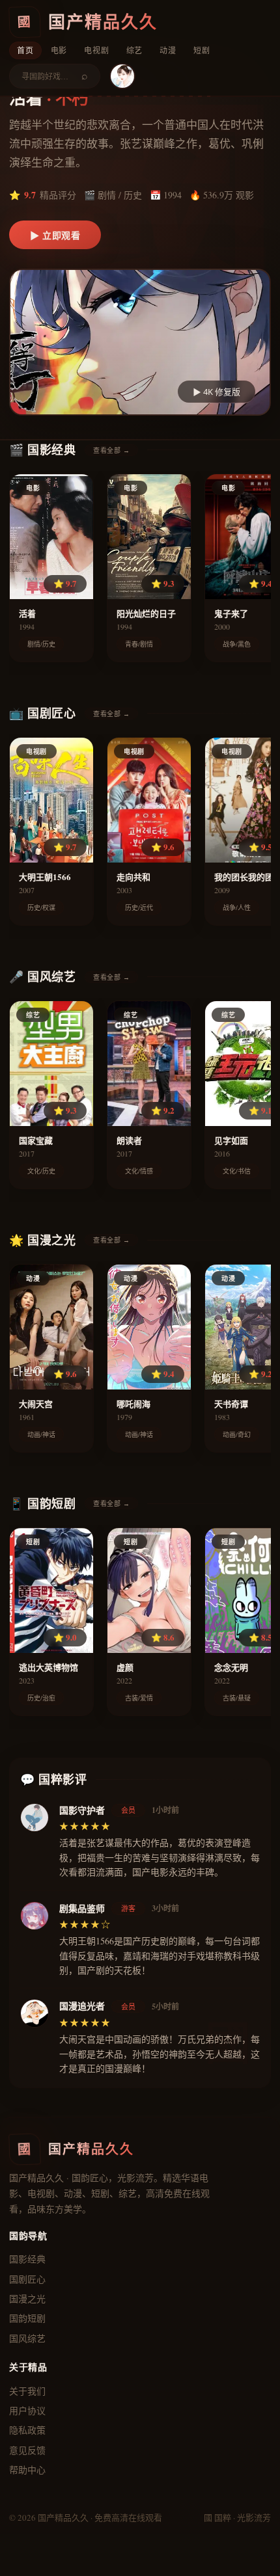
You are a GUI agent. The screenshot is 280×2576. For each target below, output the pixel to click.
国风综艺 (27, 2338)
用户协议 (27, 2410)
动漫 (168, 50)
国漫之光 (27, 2299)
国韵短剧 (27, 2318)
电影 (59, 50)
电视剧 (96, 50)
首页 (25, 50)
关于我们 (27, 2391)
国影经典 (27, 2259)
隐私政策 (27, 2430)
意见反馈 (27, 2450)
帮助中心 (27, 2470)
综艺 (135, 50)
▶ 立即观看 (55, 235)
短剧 (202, 50)
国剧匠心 (27, 2279)
